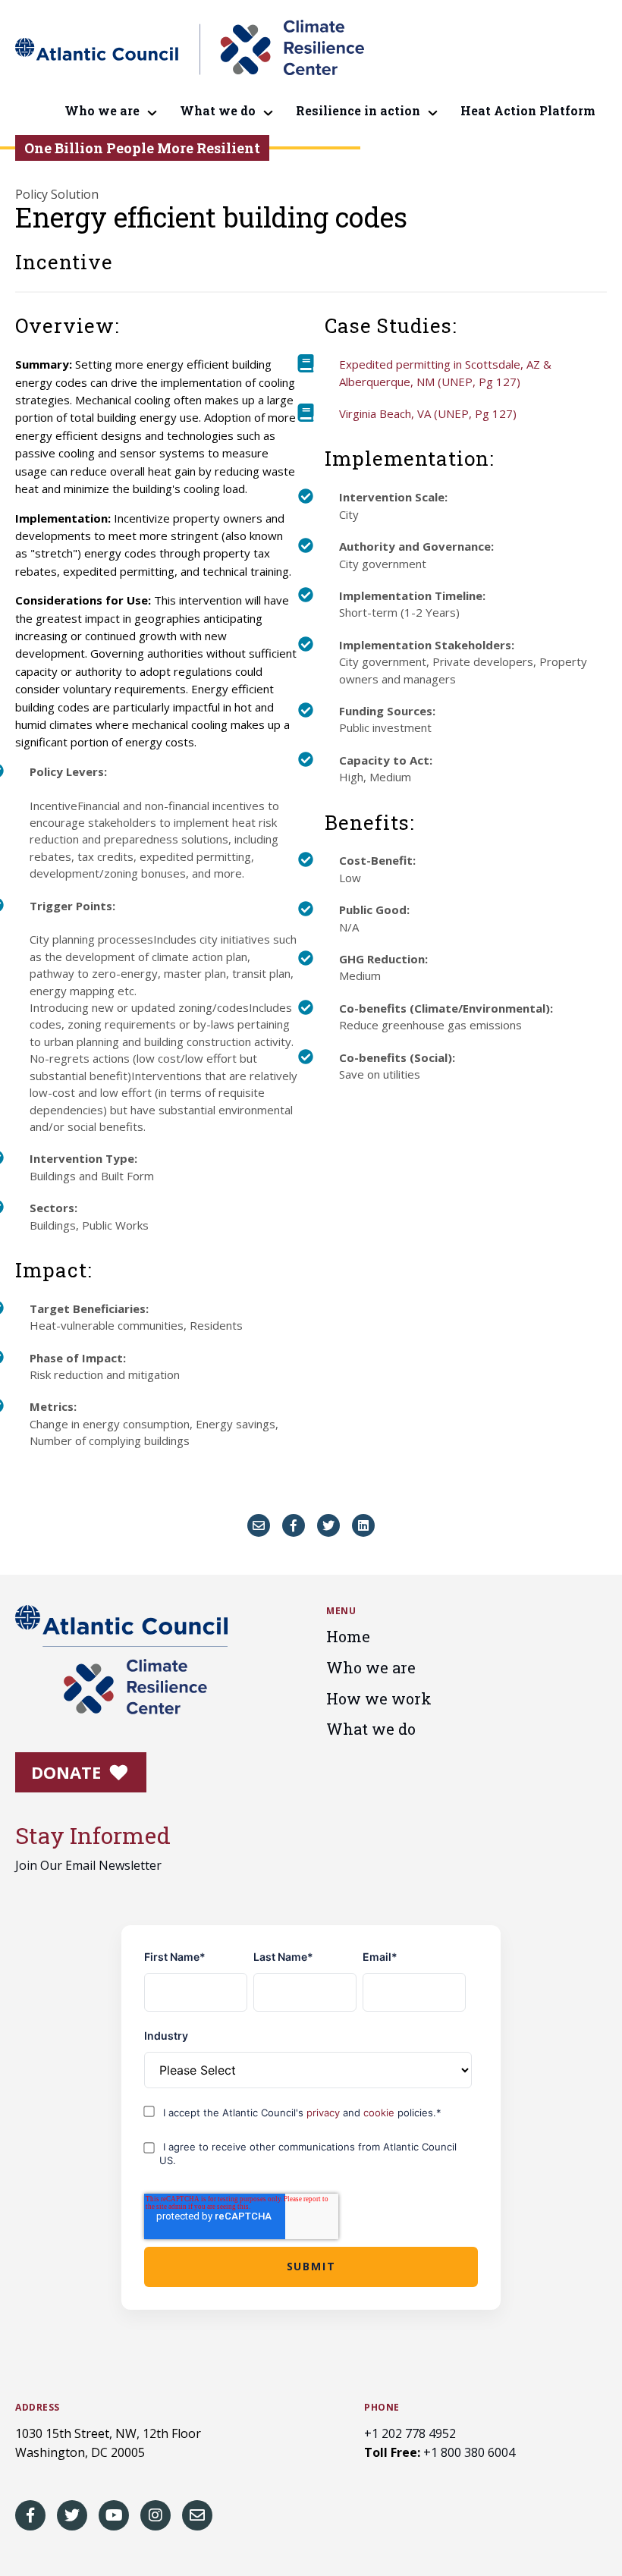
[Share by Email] (259, 1525)
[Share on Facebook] (294, 1525)
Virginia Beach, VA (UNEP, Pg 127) (428, 413)
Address (38, 2408)
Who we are (102, 110)
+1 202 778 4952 (410, 2433)
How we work (379, 1698)
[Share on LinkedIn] (363, 1525)
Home (348, 1636)
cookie (380, 2113)
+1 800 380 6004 (469, 2452)
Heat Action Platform (528, 110)
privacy (325, 2113)
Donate (68, 1772)
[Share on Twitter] (328, 1525)
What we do (218, 110)
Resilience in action (358, 110)
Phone (382, 2408)
